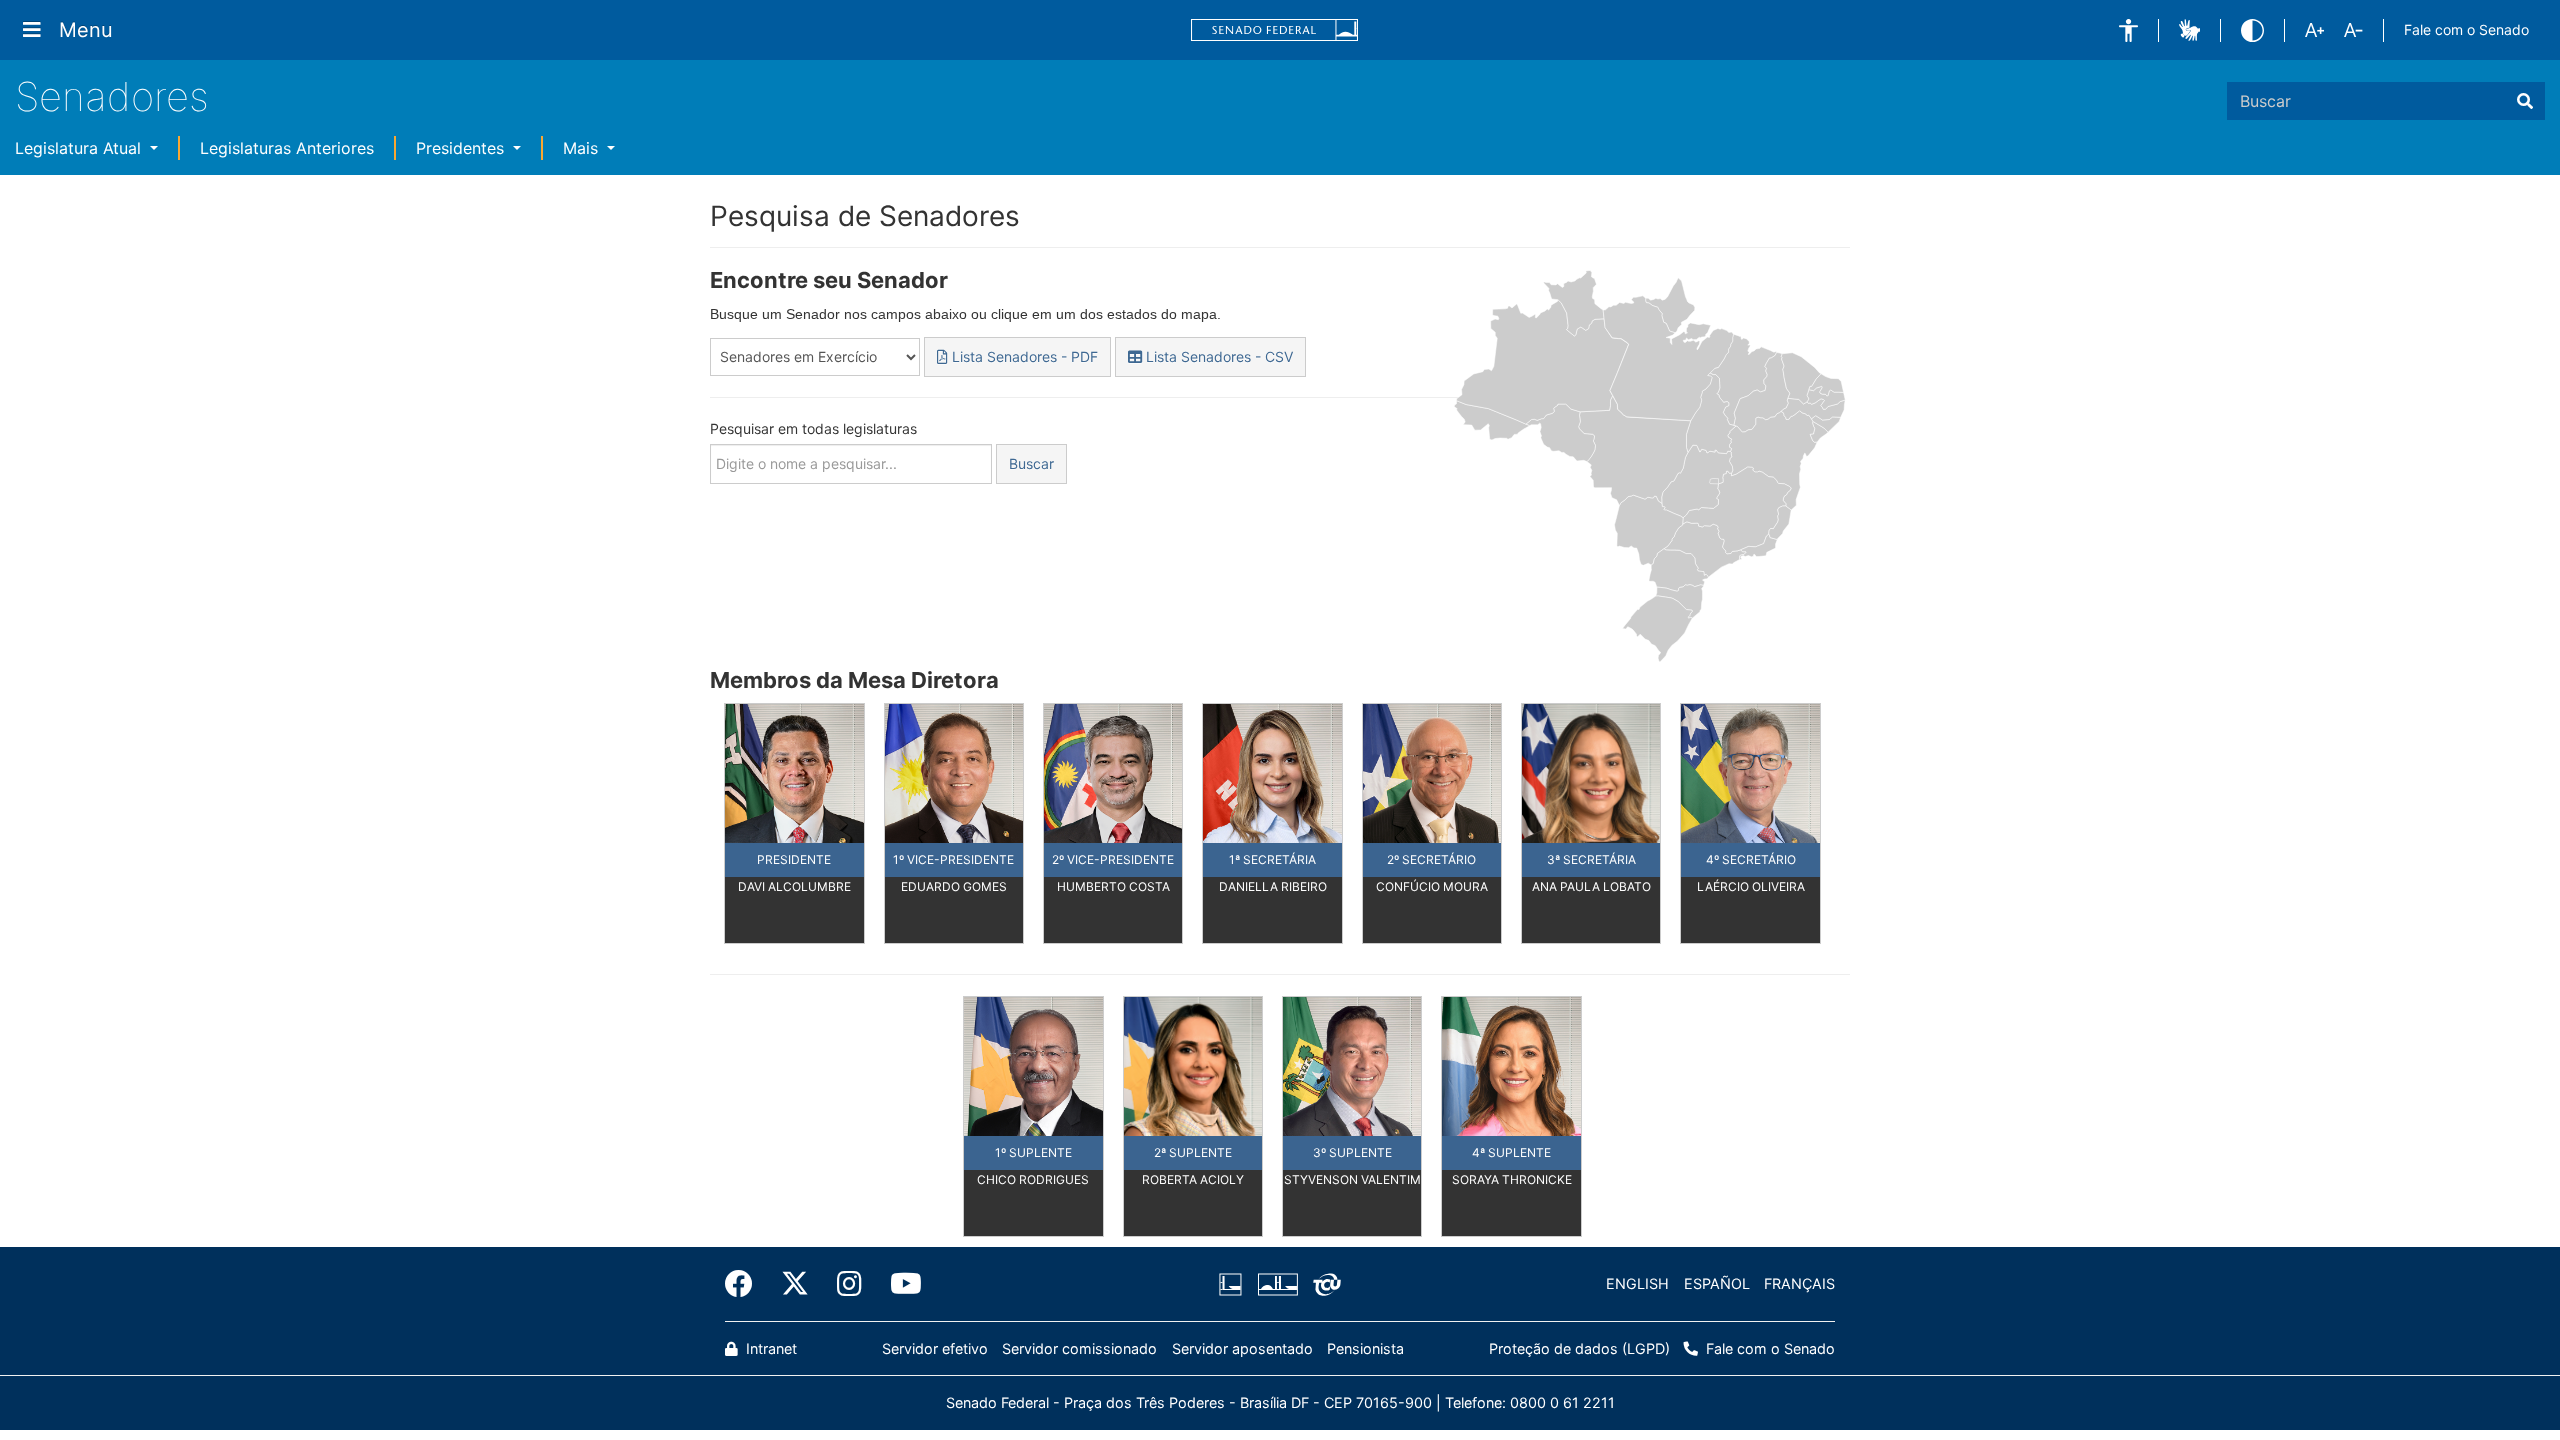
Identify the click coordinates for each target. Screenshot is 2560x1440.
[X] (795, 1284)
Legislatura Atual (80, 148)
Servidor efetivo (935, 1348)
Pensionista (1365, 1348)
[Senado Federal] (1275, 30)
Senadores (112, 96)
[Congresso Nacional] (1277, 1284)
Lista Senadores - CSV (1217, 356)
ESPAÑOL (1717, 1283)
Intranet (769, 1348)
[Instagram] (849, 1284)
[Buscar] (2525, 101)
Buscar (1031, 463)
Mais (583, 148)
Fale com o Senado (2466, 29)
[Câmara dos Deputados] (1234, 1284)
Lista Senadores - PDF (1023, 356)
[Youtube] (899, 1284)
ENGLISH (1637, 1283)
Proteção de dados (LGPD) (1579, 1348)
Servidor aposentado (1242, 1348)
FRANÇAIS (1799, 1283)
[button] (2128, 30)
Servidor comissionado (1079, 1348)
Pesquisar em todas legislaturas (813, 428)
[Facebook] (746, 1284)
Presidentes (462, 148)
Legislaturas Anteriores (287, 148)
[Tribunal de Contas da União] (1323, 1284)
